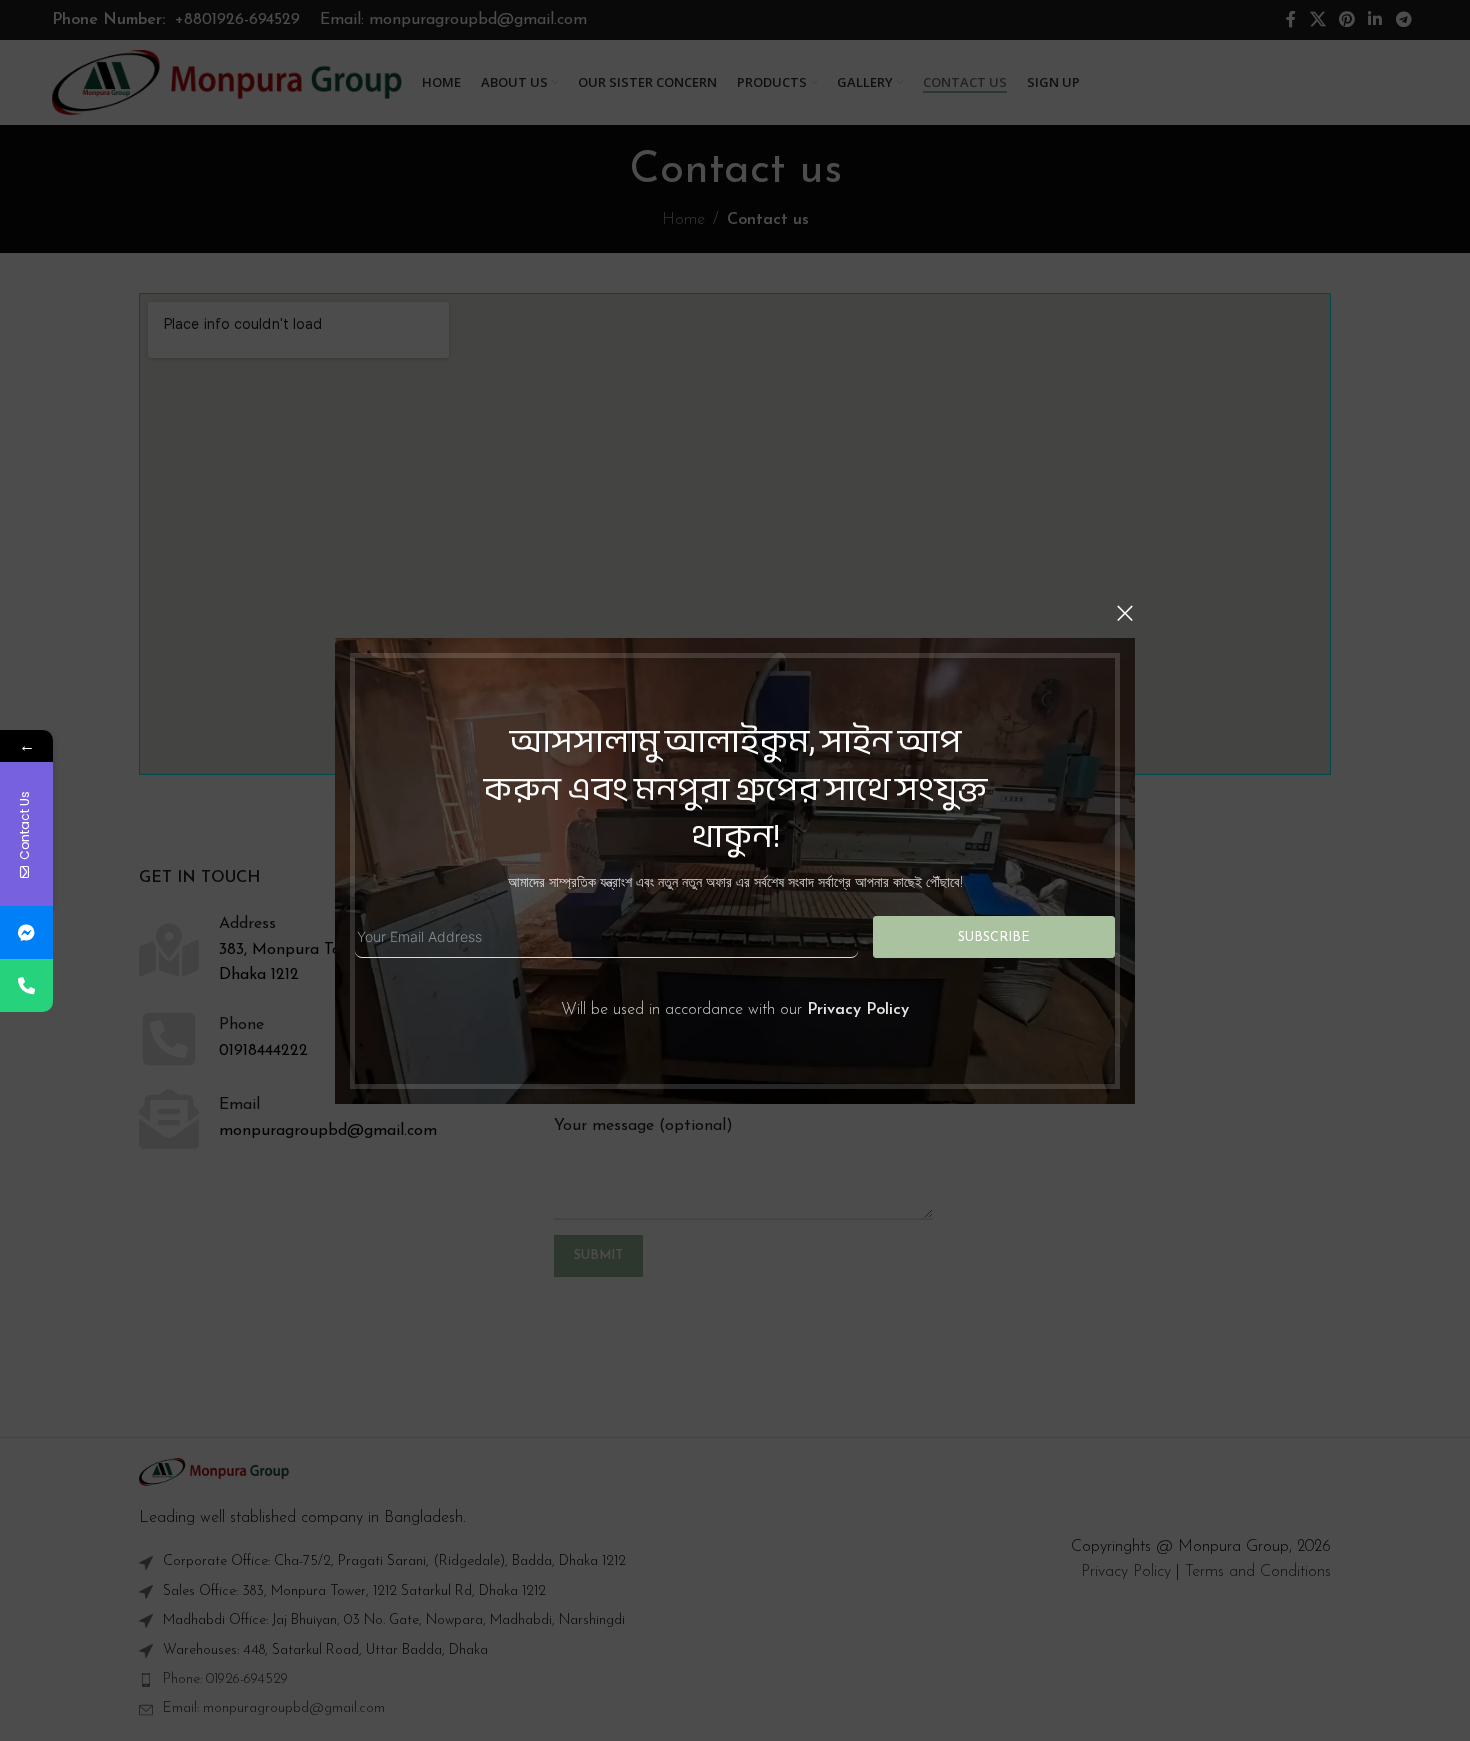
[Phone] (26, 985)
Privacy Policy (858, 1010)
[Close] (1125, 613)
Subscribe (994, 936)
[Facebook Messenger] (26, 932)
